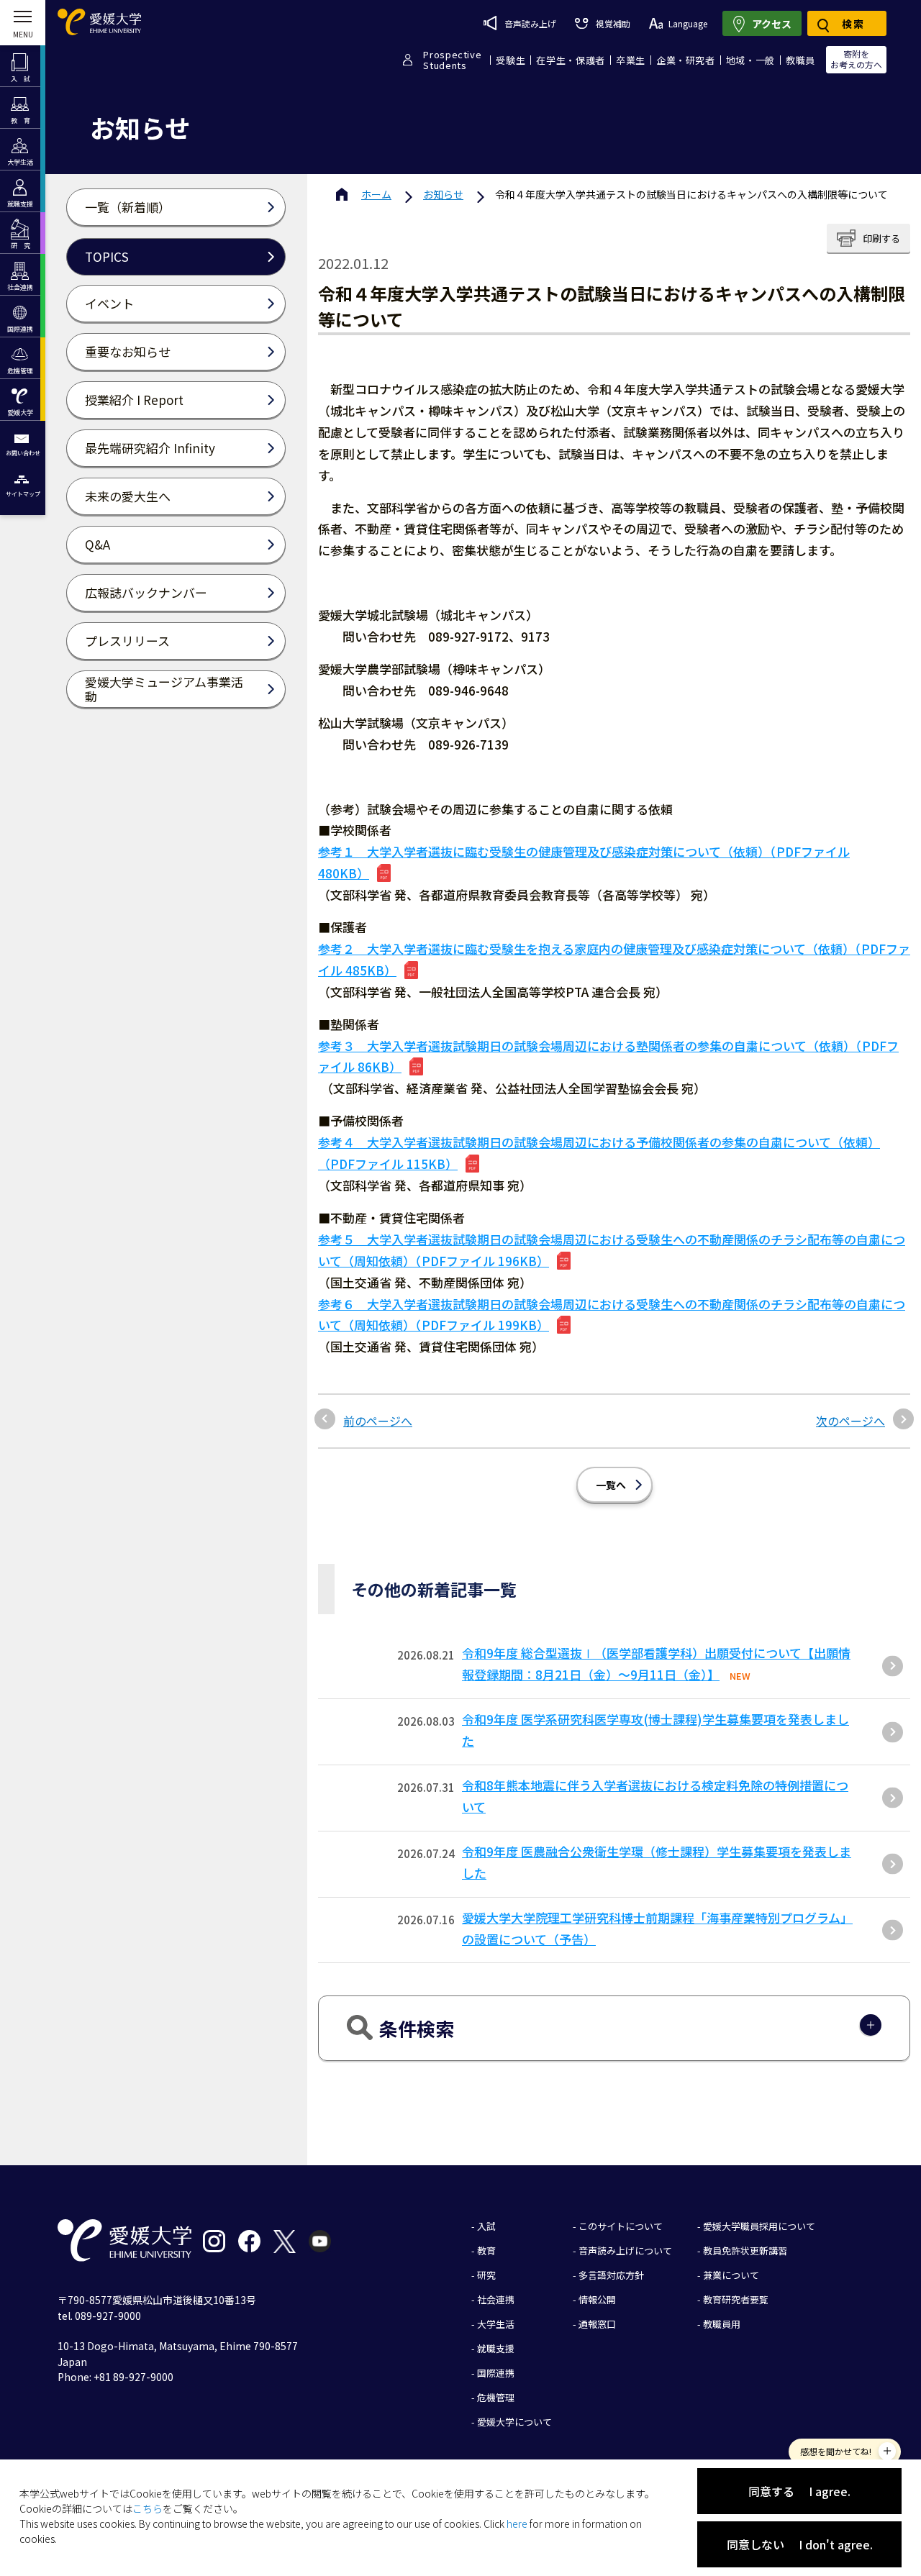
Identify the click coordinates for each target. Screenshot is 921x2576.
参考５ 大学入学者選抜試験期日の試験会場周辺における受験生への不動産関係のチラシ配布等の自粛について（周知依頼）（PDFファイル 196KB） (612, 1250)
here (517, 2523)
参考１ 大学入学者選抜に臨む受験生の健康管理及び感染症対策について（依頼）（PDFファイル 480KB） (584, 862)
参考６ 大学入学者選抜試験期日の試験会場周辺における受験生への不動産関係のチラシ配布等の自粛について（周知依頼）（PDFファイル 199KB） (612, 1315)
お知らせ (443, 194)
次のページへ (850, 1421)
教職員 (800, 60)
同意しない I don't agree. (800, 2544)
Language (688, 23)
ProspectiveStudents (452, 60)
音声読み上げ (530, 23)
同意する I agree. (799, 2491)
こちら (148, 2508)
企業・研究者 (686, 60)
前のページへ (378, 1421)
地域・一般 (750, 60)
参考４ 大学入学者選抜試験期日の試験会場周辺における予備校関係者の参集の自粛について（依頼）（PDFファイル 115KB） (599, 1153)
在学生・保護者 (571, 60)
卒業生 (631, 60)
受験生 (511, 60)
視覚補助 (613, 23)
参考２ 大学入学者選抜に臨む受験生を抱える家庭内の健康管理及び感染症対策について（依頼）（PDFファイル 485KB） (614, 959)
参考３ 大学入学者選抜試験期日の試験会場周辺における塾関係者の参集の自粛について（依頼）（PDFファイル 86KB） (608, 1056)
